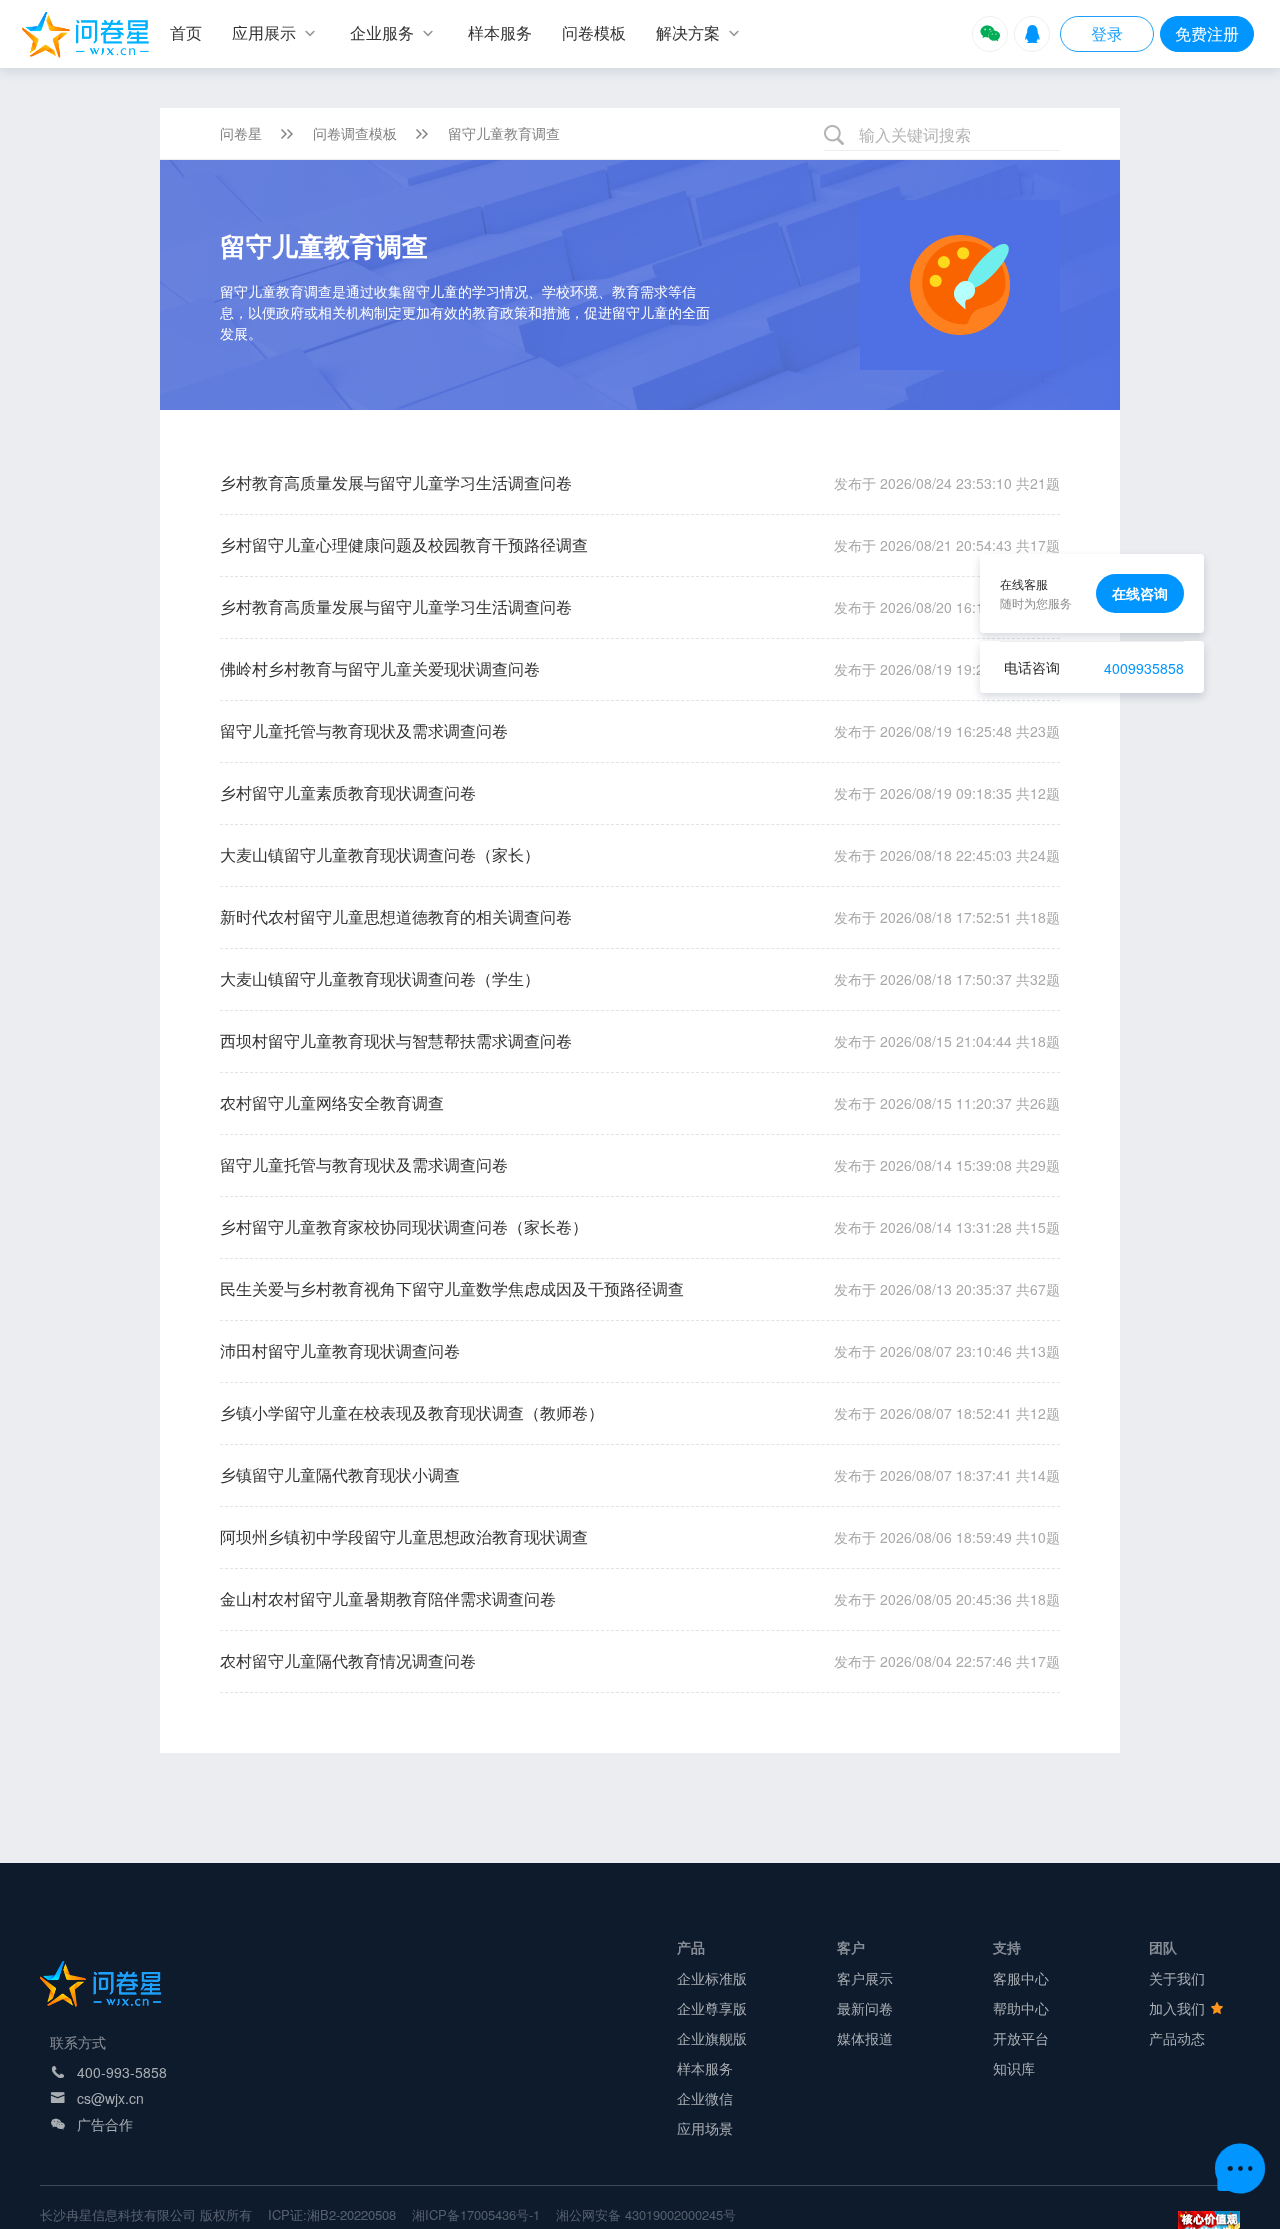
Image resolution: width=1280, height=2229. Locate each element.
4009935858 (1144, 668)
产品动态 (1177, 2038)
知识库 (1014, 2068)
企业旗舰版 (712, 2038)
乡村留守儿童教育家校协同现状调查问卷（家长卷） (404, 1226)
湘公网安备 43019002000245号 (646, 2214)
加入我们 (1179, 2008)
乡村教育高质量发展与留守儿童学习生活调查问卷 (396, 482)
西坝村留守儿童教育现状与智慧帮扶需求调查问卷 (396, 1040)
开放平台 (1021, 2038)
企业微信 (705, 2098)
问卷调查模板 (355, 133)
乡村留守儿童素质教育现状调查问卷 (348, 792)
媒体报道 (865, 2038)
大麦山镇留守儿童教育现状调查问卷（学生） (380, 978)
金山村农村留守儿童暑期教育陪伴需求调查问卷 (388, 1598)
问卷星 (241, 133)
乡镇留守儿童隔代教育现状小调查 (340, 1474)
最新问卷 (865, 2008)
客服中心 (1021, 1978)
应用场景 (705, 2128)
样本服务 (705, 2068)
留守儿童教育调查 (504, 133)
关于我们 (1177, 1978)
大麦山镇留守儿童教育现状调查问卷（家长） (380, 854)
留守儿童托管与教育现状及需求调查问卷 (364, 730)
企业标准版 (712, 1978)
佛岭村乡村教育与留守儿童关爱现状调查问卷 (380, 668)
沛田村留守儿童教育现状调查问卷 (340, 1350)
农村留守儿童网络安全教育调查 (332, 1102)
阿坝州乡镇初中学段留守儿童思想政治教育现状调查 (404, 1536)
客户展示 (865, 1978)
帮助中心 (1021, 2008)
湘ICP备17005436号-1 (476, 2214)
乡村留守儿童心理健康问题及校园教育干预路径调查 (404, 544)
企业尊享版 (712, 2008)
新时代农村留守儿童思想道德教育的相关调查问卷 (396, 916)
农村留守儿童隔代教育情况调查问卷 (348, 1660)
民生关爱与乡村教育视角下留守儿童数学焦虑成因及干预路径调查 (452, 1288)
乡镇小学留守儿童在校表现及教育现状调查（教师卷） (412, 1412)
